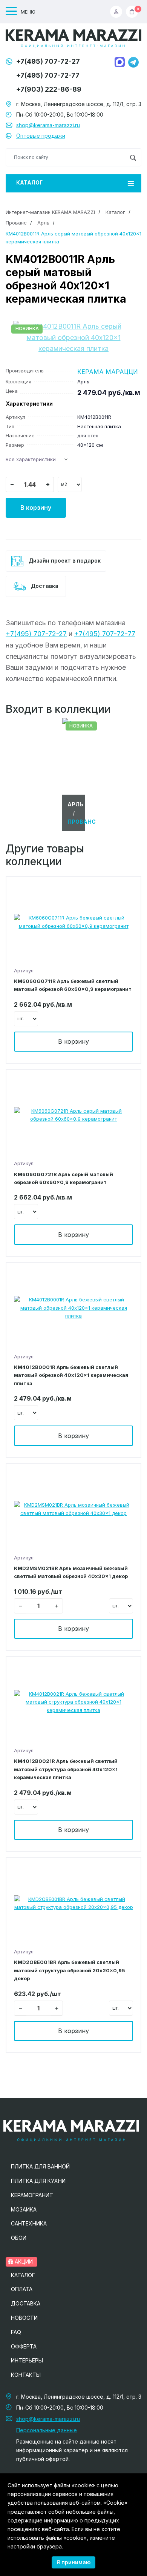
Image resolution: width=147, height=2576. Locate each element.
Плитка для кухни (38, 2181)
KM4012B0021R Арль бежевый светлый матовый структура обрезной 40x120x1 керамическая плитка (66, 1769)
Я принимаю (73, 2562)
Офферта (24, 2346)
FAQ (16, 2332)
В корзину (36, 508)
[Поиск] (133, 157)
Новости (24, 2318)
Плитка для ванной (40, 2166)
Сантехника (29, 2223)
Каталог (29, 182)
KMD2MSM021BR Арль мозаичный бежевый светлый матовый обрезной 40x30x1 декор (71, 1572)
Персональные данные (47, 2430)
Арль (43, 223)
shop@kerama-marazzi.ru (48, 125)
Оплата (22, 2289)
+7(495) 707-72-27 (48, 61)
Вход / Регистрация (118, 12)
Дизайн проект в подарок (64, 561)
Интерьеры (27, 2360)
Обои (19, 2238)
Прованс (16, 223)
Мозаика (24, 2209)
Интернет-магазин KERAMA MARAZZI (50, 212)
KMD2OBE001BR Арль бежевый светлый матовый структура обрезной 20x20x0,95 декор (70, 1970)
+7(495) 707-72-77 (48, 75)
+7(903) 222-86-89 (49, 89)
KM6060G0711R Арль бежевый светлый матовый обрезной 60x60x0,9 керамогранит (73, 985)
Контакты (26, 2375)
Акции (23, 2261)
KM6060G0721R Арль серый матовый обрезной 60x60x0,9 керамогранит (64, 1178)
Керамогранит (32, 2195)
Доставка (44, 586)
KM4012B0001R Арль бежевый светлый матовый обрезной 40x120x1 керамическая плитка (71, 1375)
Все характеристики (31, 459)
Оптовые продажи (41, 136)
